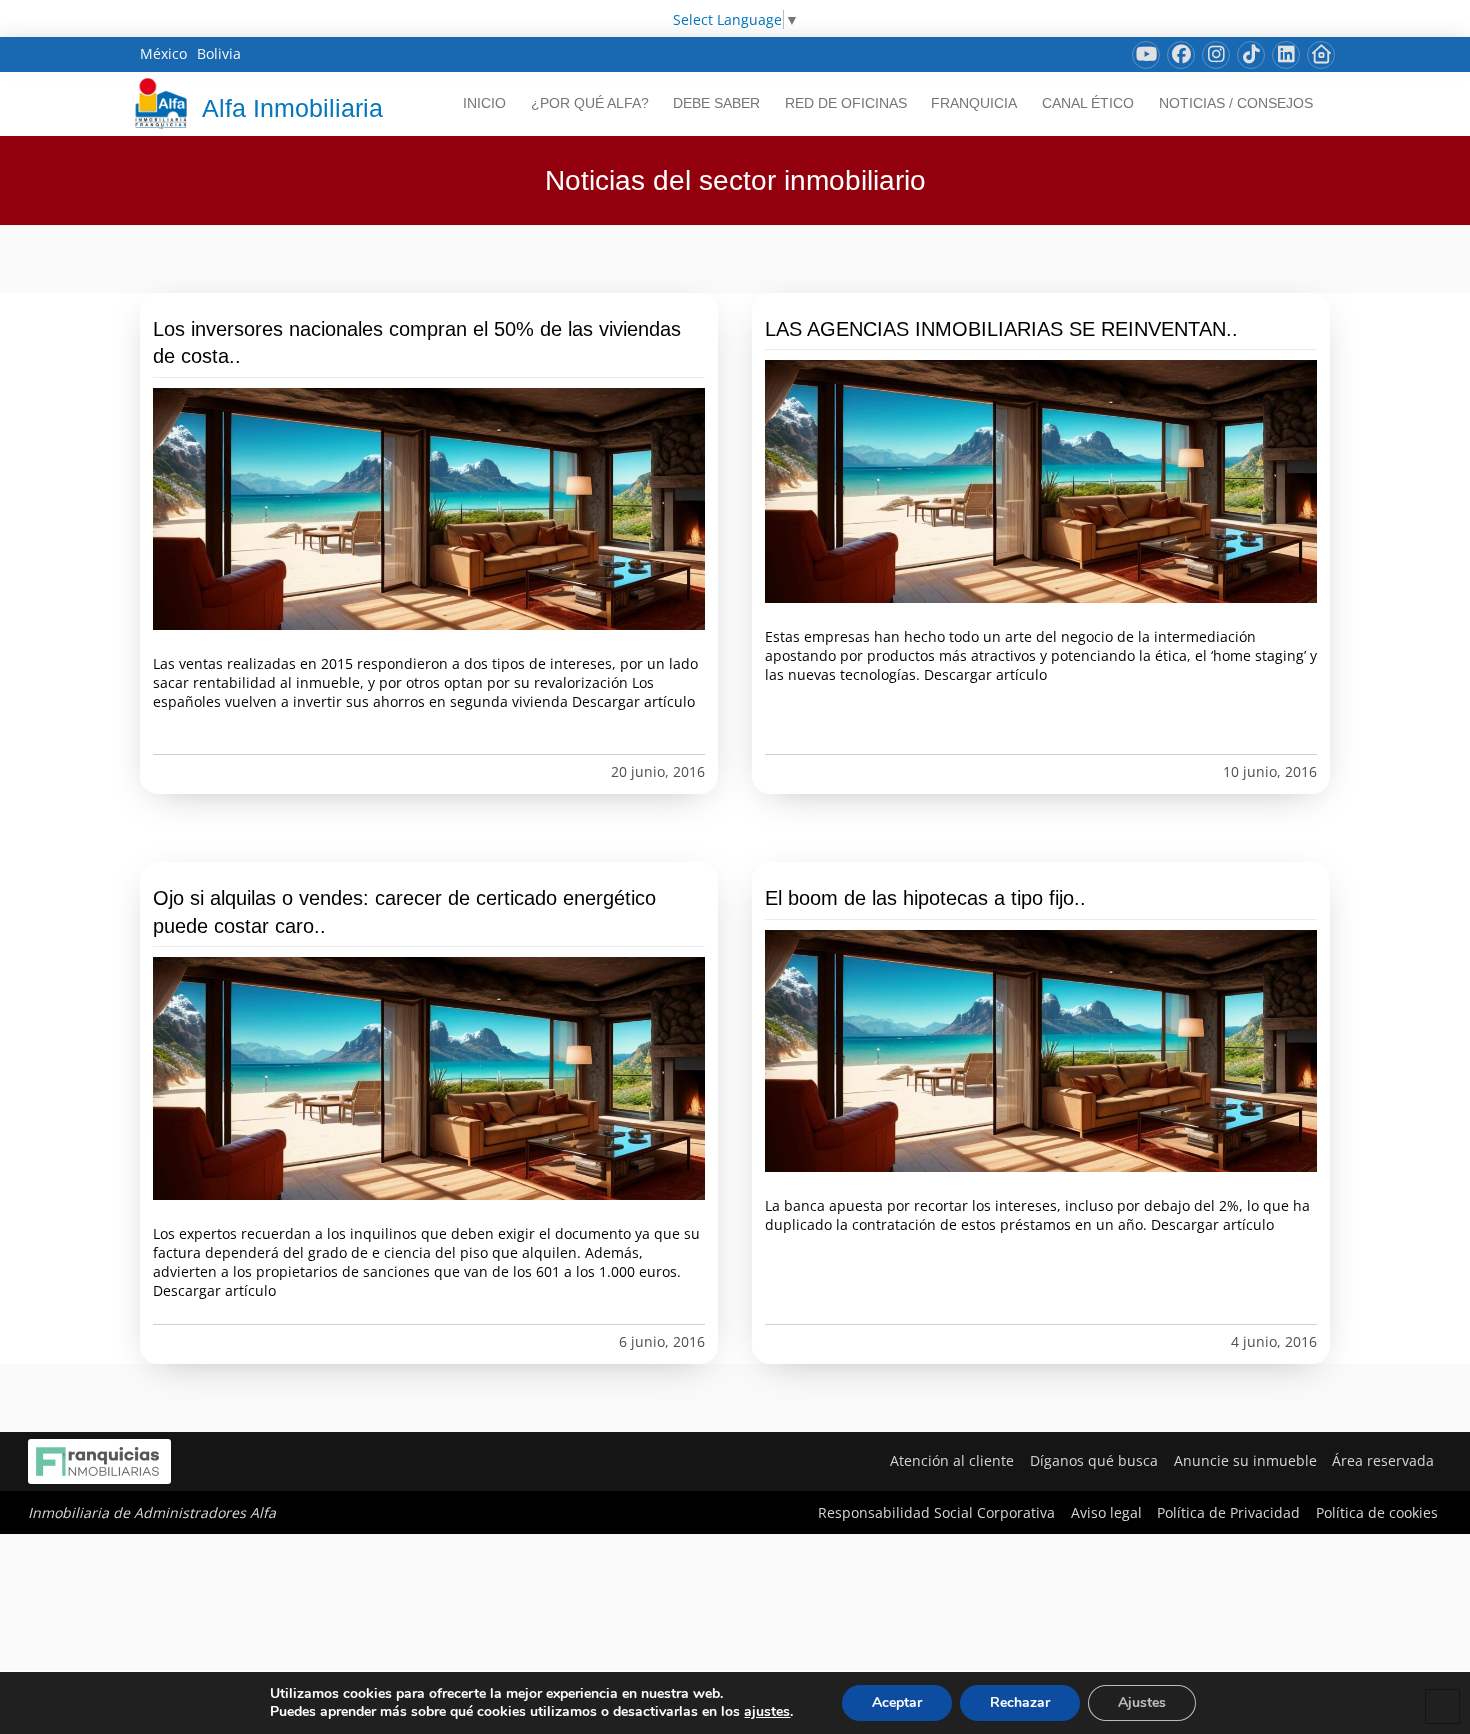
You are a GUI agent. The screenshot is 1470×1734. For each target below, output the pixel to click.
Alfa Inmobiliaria (292, 108)
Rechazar (1020, 1702)
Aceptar (897, 1702)
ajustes (767, 1712)
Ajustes (1142, 1702)
